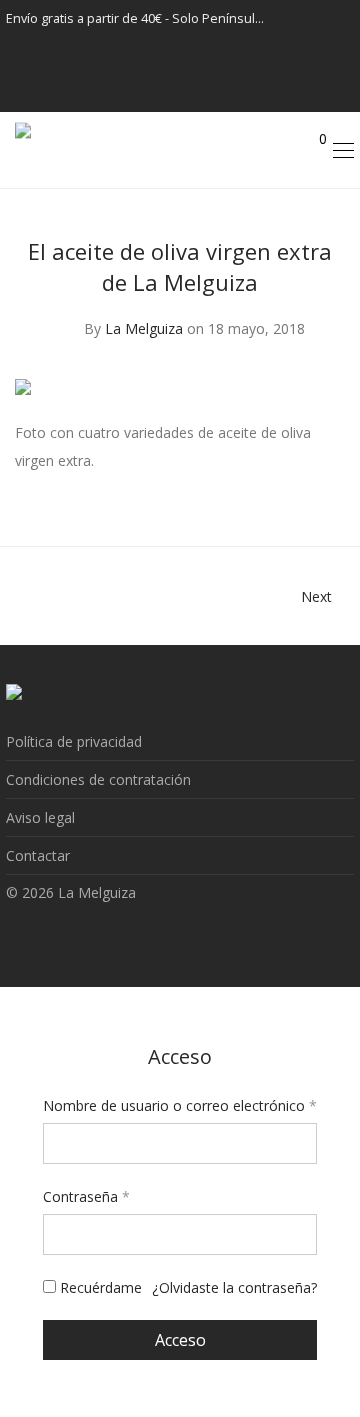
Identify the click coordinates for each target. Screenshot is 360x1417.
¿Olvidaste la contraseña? (234, 1287)
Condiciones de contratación (98, 779)
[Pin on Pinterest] (338, 488)
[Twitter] (332, 55)
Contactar (38, 855)
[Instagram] (342, 18)
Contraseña (86, 1196)
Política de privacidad (74, 741)
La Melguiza (144, 328)
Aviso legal (40, 817)
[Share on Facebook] (280, 488)
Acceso (180, 1340)
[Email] (332, 92)
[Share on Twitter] (309, 488)
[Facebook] (317, 18)
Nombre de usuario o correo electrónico (180, 1105)
